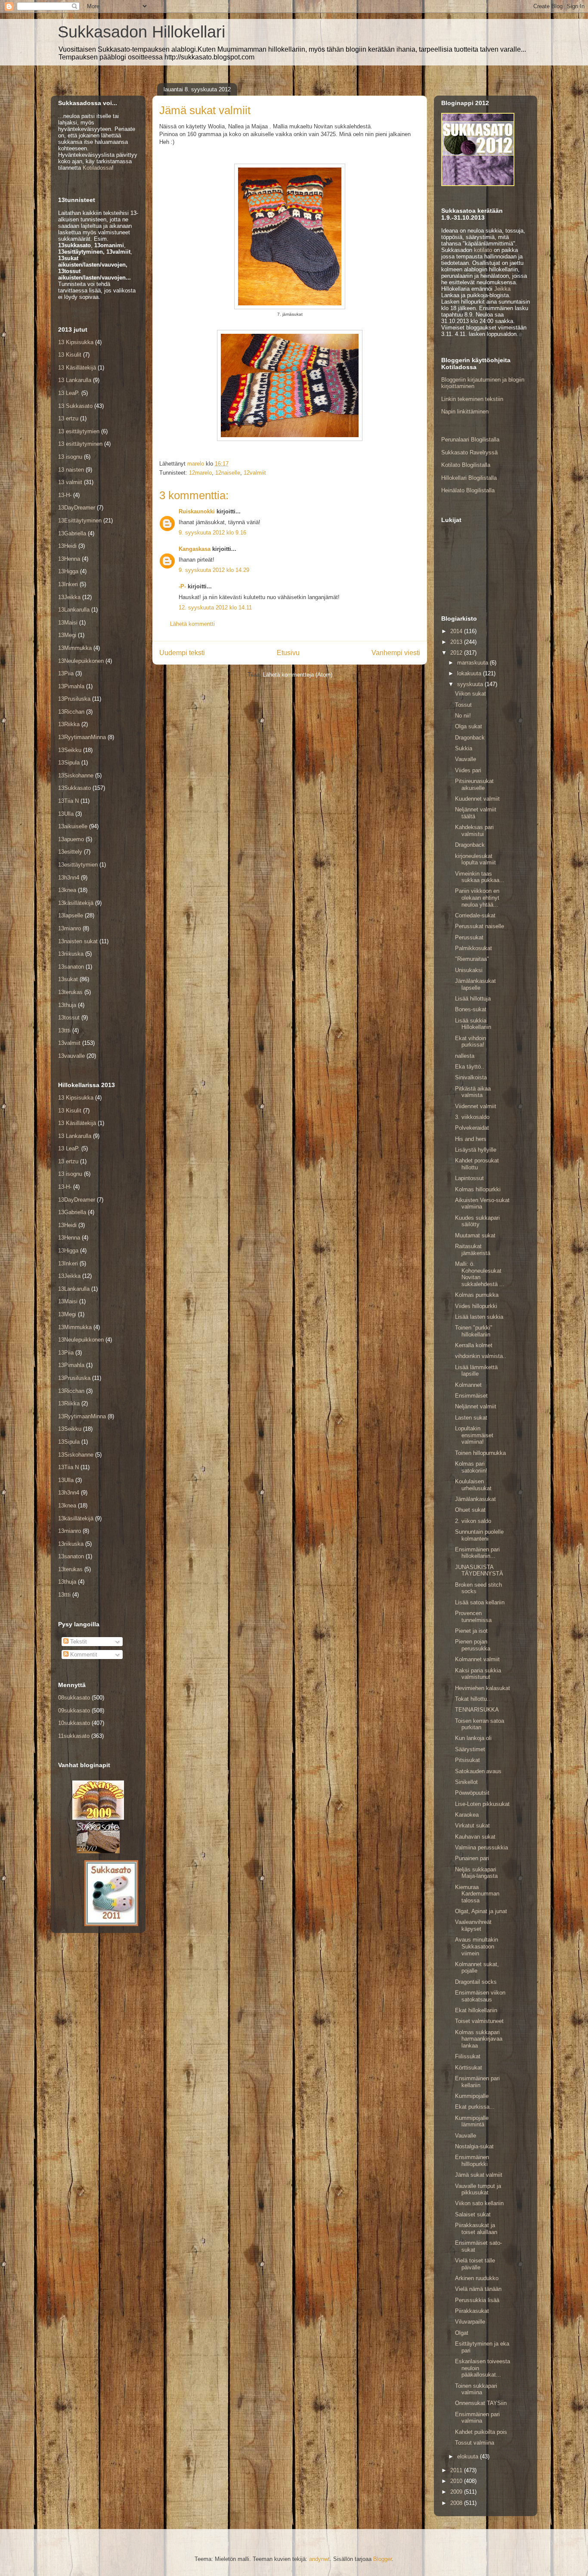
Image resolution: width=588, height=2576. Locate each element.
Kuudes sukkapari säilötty (477, 1221)
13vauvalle (71, 1056)
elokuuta (469, 2456)
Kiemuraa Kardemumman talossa (477, 1894)
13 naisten (71, 470)
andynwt (319, 2559)
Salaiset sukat (473, 2214)
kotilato (483, 250)
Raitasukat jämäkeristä (473, 1250)
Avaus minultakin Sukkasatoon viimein (477, 1946)
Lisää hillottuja (473, 999)
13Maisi (68, 623)
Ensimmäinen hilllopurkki (472, 2161)
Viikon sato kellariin (479, 2203)
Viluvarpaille (470, 2322)
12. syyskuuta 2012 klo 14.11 (215, 607)
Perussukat (469, 937)
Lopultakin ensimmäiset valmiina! (474, 1435)
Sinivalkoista (471, 1077)
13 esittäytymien (79, 431)
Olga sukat (469, 726)
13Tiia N (68, 801)
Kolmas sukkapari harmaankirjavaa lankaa (479, 2039)
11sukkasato (74, 1736)
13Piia (66, 673)
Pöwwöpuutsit (472, 1793)
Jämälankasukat (475, 1499)
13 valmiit (70, 482)
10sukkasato (74, 1723)
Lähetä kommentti (192, 624)
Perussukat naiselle (480, 926)
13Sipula (69, 763)
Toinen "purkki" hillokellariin (474, 1331)
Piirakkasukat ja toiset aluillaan (476, 2229)
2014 (457, 631)
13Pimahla (71, 686)
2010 (457, 2481)
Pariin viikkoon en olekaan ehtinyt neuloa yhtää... (477, 898)
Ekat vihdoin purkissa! (470, 1042)
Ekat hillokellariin (476, 2010)
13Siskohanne (76, 775)
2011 (457, 2470)
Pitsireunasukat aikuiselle (474, 785)
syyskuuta (471, 684)
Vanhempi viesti (396, 653)
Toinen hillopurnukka (480, 1453)
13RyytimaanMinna (82, 737)
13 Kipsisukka (76, 342)
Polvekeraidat (472, 1128)
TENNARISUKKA (477, 1710)
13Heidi (67, 546)
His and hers (471, 1139)
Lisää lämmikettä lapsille (476, 1371)
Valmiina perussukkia (481, 1847)
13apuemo (71, 839)
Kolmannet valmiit (477, 1659)
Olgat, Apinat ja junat (481, 1911)
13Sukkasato (74, 788)
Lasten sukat (471, 1418)
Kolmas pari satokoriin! (471, 1467)
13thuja (67, 1005)
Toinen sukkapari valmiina (476, 2389)
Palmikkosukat (473, 948)
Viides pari (468, 770)
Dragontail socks (476, 1982)
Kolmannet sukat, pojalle (477, 1968)
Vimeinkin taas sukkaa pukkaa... (480, 877)
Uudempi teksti (182, 653)
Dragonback (470, 738)
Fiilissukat (468, 2056)
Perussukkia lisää (477, 2300)
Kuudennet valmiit (477, 799)
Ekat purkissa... (475, 2107)
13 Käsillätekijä (77, 368)
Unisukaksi (469, 970)
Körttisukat (469, 2068)
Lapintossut (469, 1178)
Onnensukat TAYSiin (481, 2403)
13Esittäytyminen (80, 520)
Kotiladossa (97, 168)
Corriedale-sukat (475, 915)
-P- (182, 586)
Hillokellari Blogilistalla (469, 478)
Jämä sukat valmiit (479, 2175)
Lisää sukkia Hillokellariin (473, 1024)
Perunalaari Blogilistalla (470, 440)
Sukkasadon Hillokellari (141, 32)
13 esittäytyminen (80, 444)
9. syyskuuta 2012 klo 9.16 (212, 533)
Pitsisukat (467, 1760)
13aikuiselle (73, 826)
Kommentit (83, 1655)
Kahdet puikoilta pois (481, 2432)
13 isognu (70, 457)
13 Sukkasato (75, 406)
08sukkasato (74, 1698)
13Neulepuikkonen (81, 661)
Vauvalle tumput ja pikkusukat (478, 2189)
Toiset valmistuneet (479, 2021)
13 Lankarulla (75, 380)
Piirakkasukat (472, 2311)
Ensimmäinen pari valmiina (477, 2418)
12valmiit (255, 473)
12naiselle (228, 473)
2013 (457, 642)
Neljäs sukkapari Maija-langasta (476, 1873)
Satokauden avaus (478, 1771)
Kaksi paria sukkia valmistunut (478, 1674)
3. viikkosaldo (472, 1117)
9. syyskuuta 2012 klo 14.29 (214, 570)
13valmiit (69, 1043)
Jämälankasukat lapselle (475, 984)
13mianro (70, 928)
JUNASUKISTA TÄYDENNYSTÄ (479, 1571)
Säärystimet (470, 1749)
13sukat (68, 979)
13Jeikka (69, 597)
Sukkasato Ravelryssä (469, 452)
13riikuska (71, 954)
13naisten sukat (78, 941)
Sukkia (464, 748)
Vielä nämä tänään (478, 2289)
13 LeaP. (69, 393)
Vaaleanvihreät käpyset (473, 1925)
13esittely (70, 852)
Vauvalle (466, 759)
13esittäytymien (78, 865)
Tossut (463, 705)
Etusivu (288, 653)
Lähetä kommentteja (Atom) (298, 675)
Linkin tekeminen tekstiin (472, 399)
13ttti (64, 1030)
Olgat (462, 2333)
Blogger (382, 2559)
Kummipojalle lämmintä (472, 2121)
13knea (67, 890)
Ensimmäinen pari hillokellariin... (477, 1553)
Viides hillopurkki (476, 1306)
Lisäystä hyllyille (476, 1150)
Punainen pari (472, 1858)
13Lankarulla (74, 610)
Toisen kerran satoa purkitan (480, 1724)
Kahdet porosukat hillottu (477, 1164)
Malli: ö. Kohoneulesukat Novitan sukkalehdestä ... (480, 1274)
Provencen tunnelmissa (473, 1617)
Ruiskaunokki (197, 511)
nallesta (465, 1056)
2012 (457, 653)
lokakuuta (470, 673)
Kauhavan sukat (475, 1837)
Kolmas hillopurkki (478, 1189)
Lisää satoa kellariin (480, 1602)
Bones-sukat (471, 1009)
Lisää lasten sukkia (479, 1317)
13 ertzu (68, 418)
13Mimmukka (75, 648)
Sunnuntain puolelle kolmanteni (479, 1535)
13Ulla (66, 814)
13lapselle (71, 915)
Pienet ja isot (471, 1631)
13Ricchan (71, 712)
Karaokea (467, 1815)
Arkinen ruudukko (477, 2278)
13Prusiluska (74, 699)
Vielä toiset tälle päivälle (475, 2264)
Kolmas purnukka (477, 1295)
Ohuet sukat (470, 1510)
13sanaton (71, 967)
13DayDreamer (77, 508)
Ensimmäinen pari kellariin (477, 2082)
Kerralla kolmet (474, 1345)
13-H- (65, 495)
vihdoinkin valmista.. (481, 1356)
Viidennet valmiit (476, 1106)
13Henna (69, 559)
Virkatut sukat (472, 1826)
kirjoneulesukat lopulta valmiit (475, 859)
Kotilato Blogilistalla (466, 465)
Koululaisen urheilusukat (473, 1485)
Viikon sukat (470, 694)
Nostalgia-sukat (474, 2146)
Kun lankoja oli (473, 1738)
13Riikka (69, 724)
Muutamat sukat (475, 1235)
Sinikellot (466, 1782)
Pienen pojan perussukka (473, 1645)
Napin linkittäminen (465, 412)
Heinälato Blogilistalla (468, 490)
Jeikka (502, 289)
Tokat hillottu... (473, 1699)
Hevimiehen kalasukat (483, 1688)
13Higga (68, 571)
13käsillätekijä (76, 903)
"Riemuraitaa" (472, 959)
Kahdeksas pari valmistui (474, 831)
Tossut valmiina (475, 2443)
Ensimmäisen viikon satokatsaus (480, 1996)
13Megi (67, 635)
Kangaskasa (195, 549)
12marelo (200, 473)
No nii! (463, 716)
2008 (457, 2503)
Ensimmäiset (471, 1396)
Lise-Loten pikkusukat (482, 1804)
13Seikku (70, 750)
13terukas (70, 992)
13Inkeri (68, 584)
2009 (457, 2492)
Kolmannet (468, 1385)
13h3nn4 (69, 878)
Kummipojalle (472, 2096)
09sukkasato (74, 1711)
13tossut (69, 1018)
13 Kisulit (70, 355)
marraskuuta (473, 663)
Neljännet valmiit (476, 1406)
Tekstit (78, 1642)
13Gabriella (72, 533)
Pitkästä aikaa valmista (473, 1092)
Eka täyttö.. (470, 1067)
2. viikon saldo (473, 1521)
